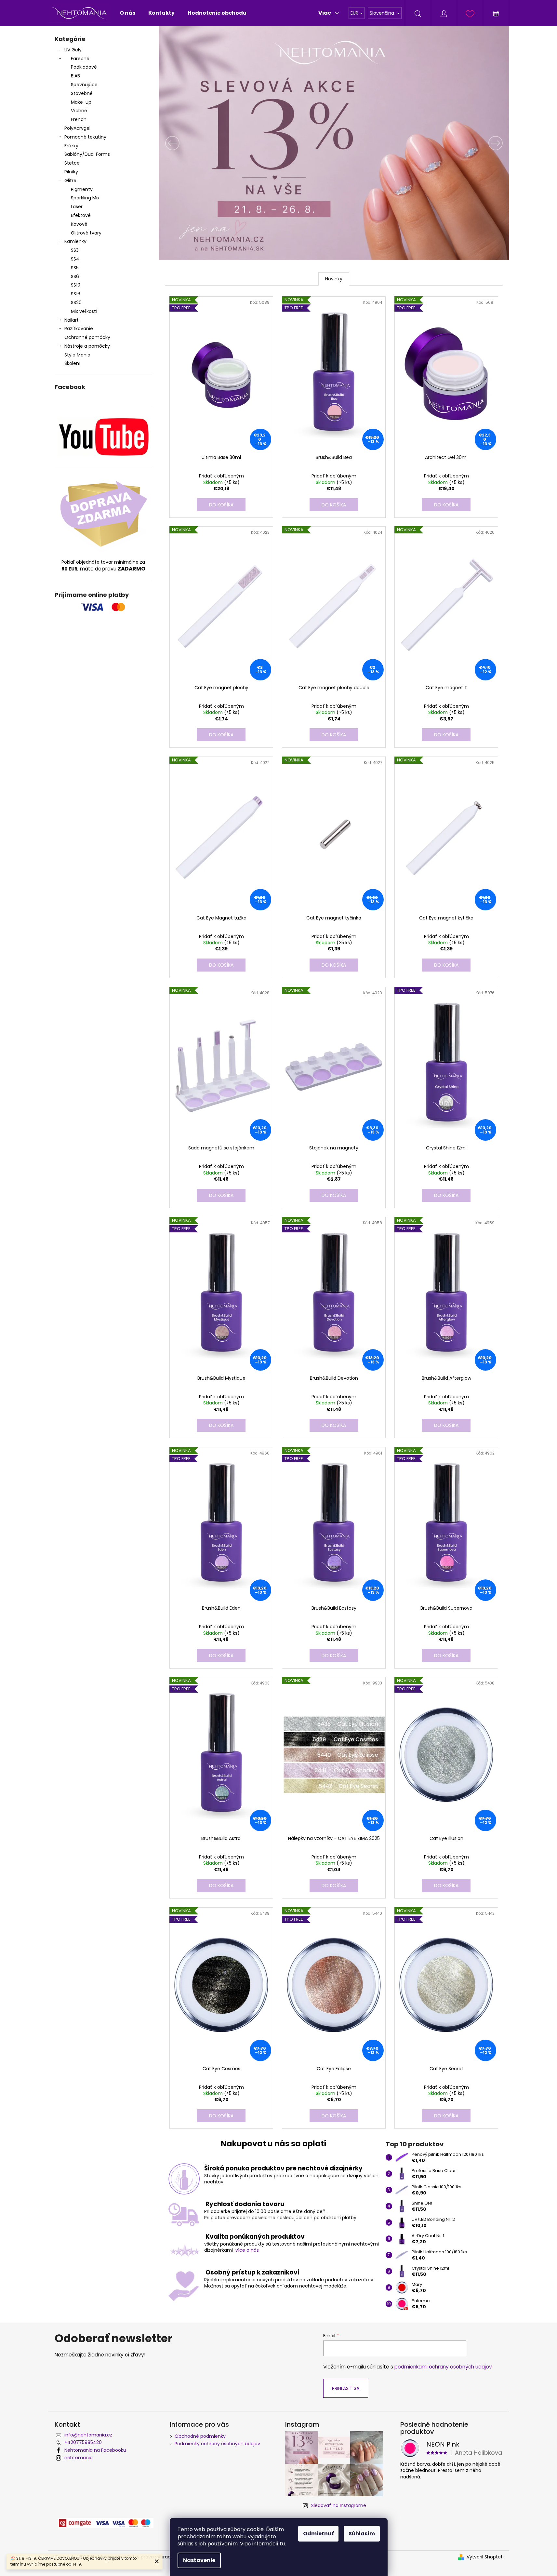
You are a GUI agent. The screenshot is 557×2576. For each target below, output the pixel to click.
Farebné (80, 59)
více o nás (247, 2250)
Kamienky (75, 241)
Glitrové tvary (86, 233)
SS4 (75, 259)
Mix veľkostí (84, 311)
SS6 (75, 276)
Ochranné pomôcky (87, 337)
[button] (185, 143)
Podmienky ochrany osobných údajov (217, 2444)
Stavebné (82, 93)
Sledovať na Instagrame (339, 2505)
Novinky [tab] (334, 279)
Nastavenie (199, 2560)
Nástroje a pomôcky (87, 346)
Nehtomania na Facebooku (95, 2450)
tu (282, 2544)
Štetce (72, 163)
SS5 (75, 268)
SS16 (76, 294)
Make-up (81, 102)
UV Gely (73, 50)
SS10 (76, 285)
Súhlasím (362, 2534)
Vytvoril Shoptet (485, 2557)
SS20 (76, 302)
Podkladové (84, 67)
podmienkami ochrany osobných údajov (443, 2367)
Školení (72, 363)
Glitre (70, 181)
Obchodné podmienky (200, 2436)
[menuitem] (127, 13)
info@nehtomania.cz (88, 2435)
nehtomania (79, 2458)
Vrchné (79, 111)
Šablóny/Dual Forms (87, 154)
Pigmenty (82, 189)
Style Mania (77, 355)
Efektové (81, 215)
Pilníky (72, 172)
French (79, 119)
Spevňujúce (84, 85)
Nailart (72, 320)
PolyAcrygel (77, 128)
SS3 (75, 250)
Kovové (79, 224)
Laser (77, 207)
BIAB (75, 76)
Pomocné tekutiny (85, 137)
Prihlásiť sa (346, 2388)
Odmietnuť (318, 2534)
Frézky (71, 146)
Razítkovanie (79, 329)
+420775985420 (83, 2442)
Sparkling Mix (85, 198)
